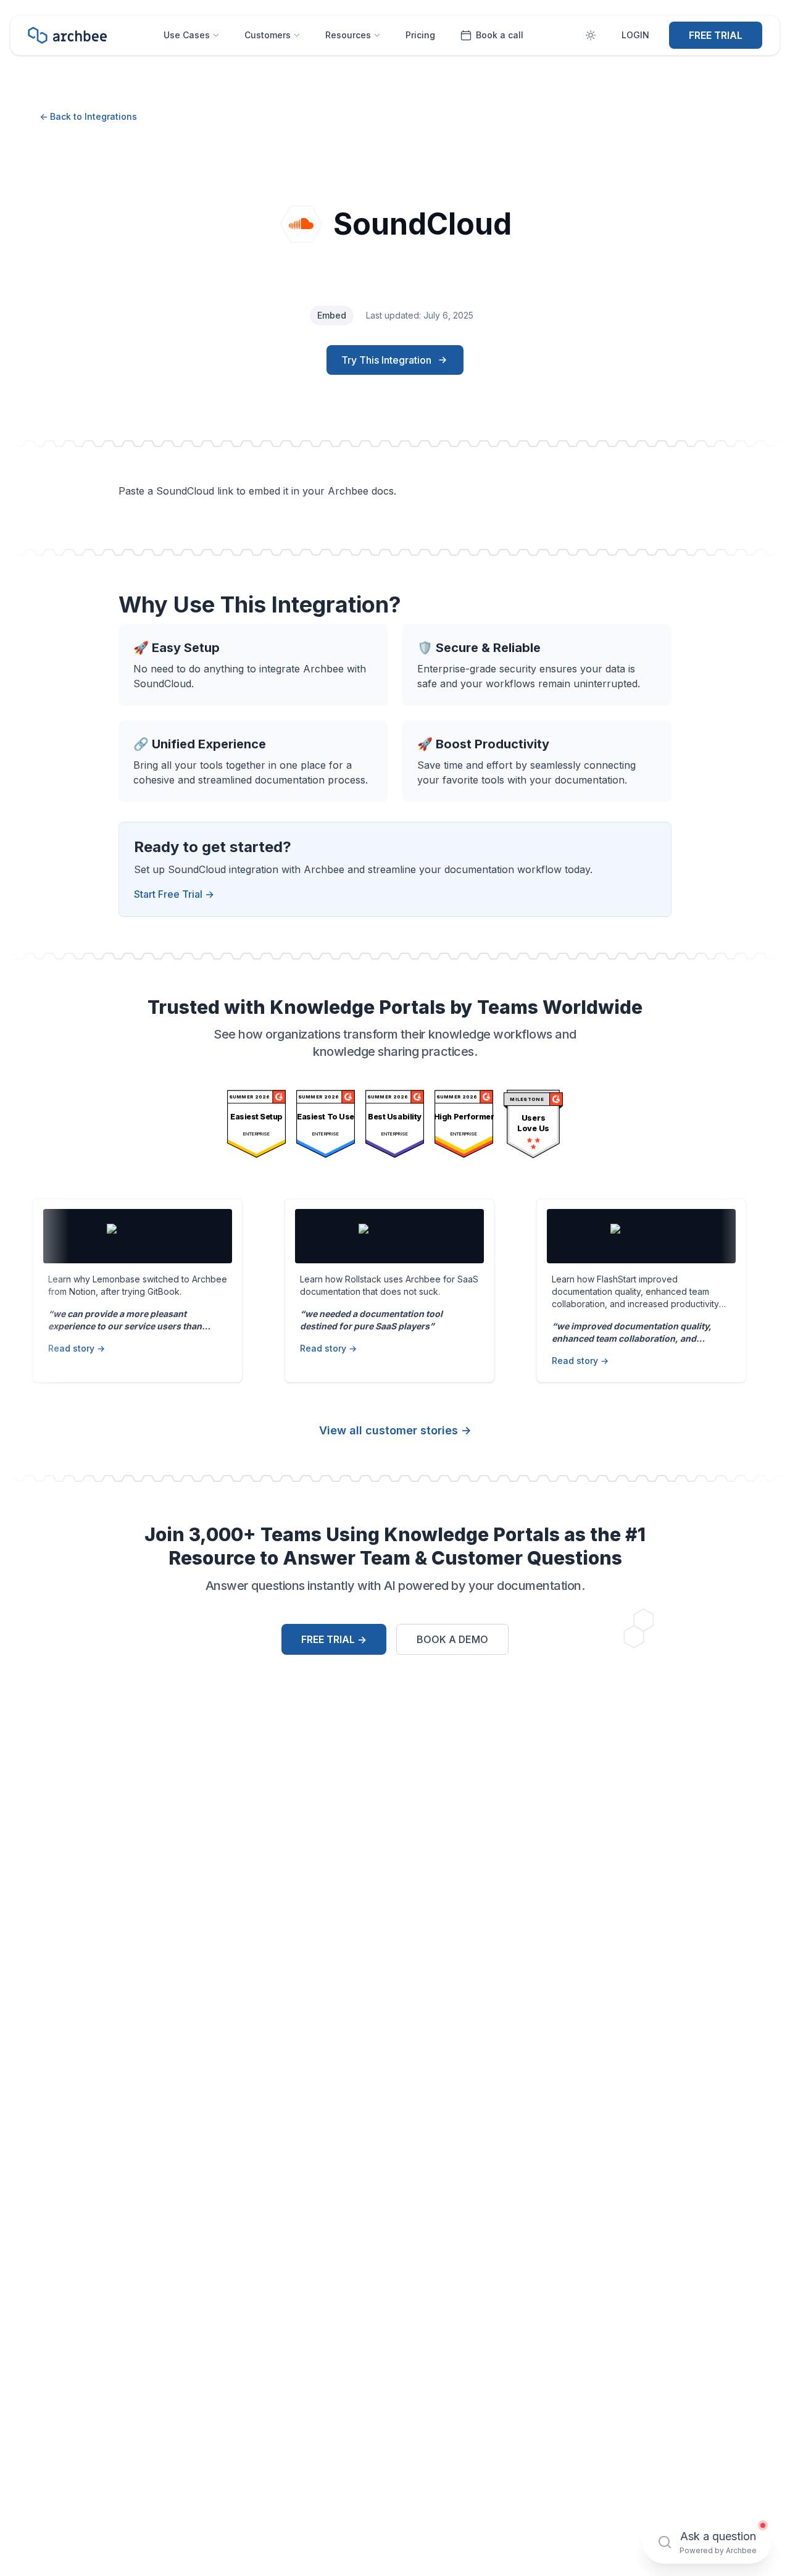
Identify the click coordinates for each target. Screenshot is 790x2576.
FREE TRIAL (716, 35)
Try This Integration (386, 360)
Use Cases (187, 35)
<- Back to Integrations (88, 116)
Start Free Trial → (174, 894)
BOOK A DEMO (452, 1639)
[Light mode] (591, 35)
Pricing (420, 35)
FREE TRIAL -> (334, 1639)
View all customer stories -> (395, 1430)
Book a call (500, 35)
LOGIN (635, 35)
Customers (268, 35)
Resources (348, 35)
